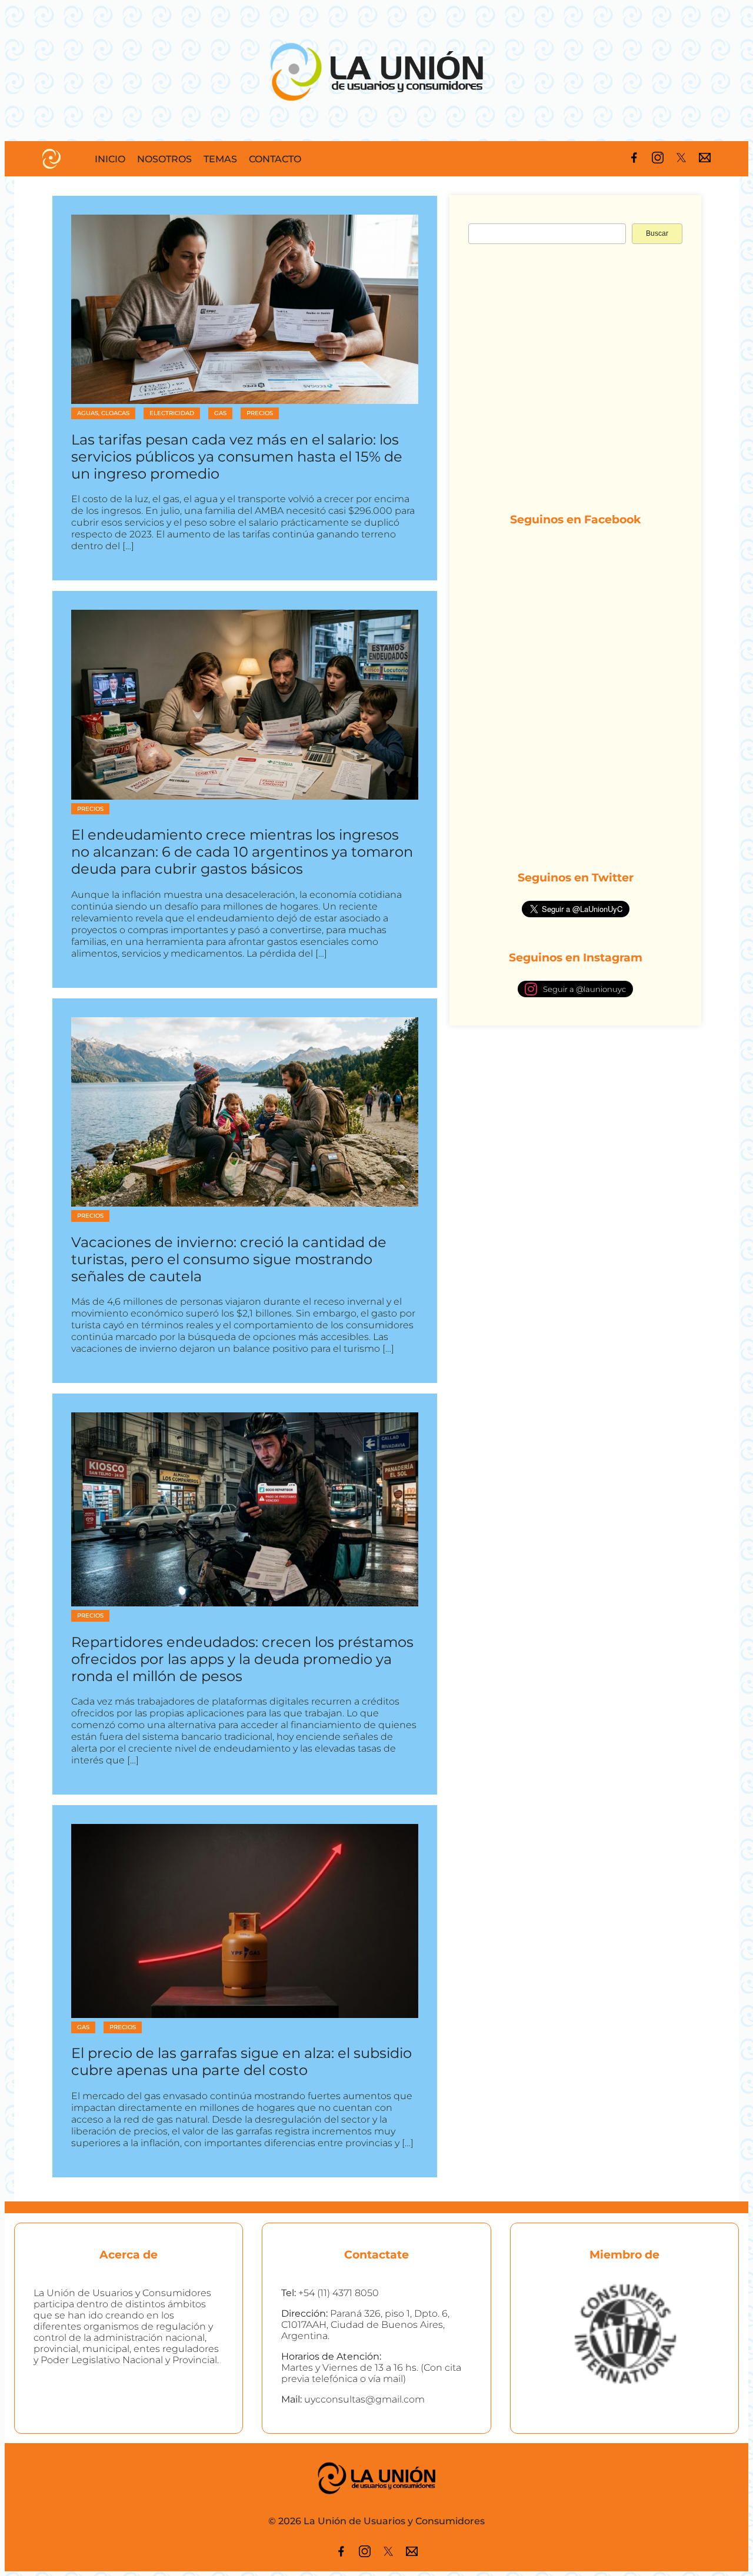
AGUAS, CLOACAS (103, 413)
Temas (220, 159)
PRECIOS (260, 413)
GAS (220, 413)
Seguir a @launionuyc (584, 989)
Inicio (110, 159)
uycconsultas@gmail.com (364, 2399)
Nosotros (164, 159)
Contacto (275, 159)
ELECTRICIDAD (172, 413)
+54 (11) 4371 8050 (339, 2293)
